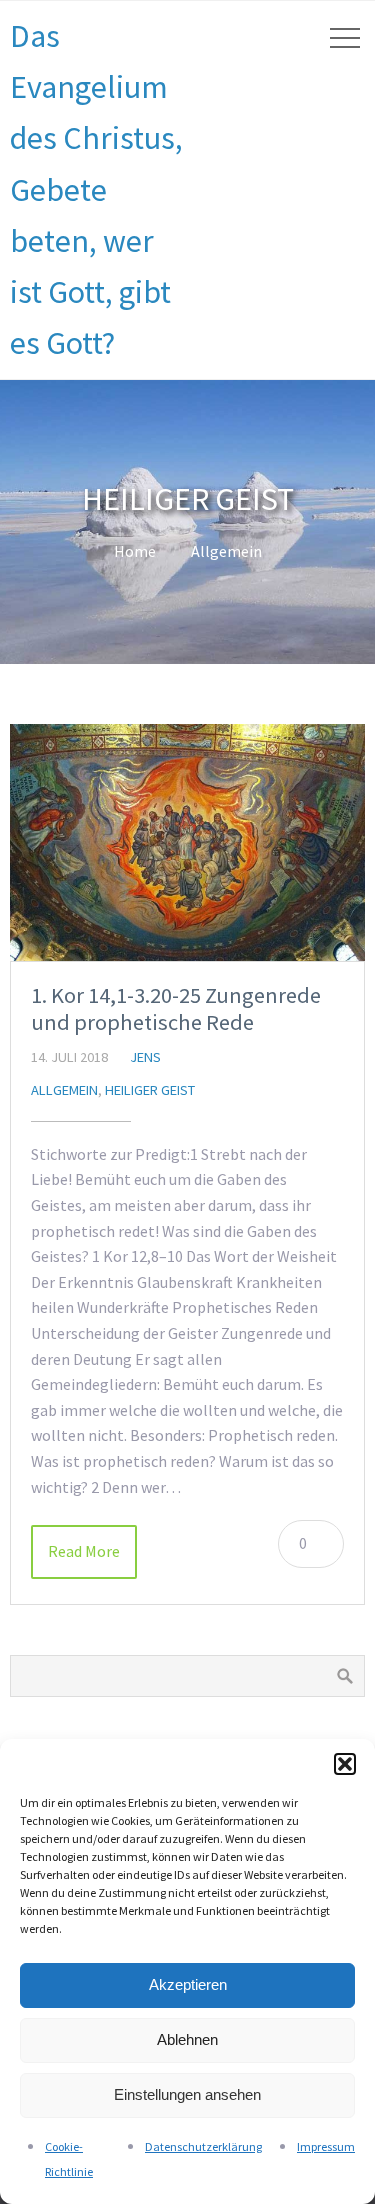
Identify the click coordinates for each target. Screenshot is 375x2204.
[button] (345, 1764)
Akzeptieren (188, 1984)
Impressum (326, 2146)
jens (145, 1057)
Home (135, 551)
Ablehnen (187, 2039)
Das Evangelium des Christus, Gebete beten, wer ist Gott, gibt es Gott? (96, 189)
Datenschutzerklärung (203, 2146)
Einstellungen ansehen (187, 2094)
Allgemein (226, 551)
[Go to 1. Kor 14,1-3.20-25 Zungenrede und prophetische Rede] (187, 842)
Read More (84, 1551)
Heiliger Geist (150, 1090)
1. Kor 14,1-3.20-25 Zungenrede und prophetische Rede (176, 1008)
